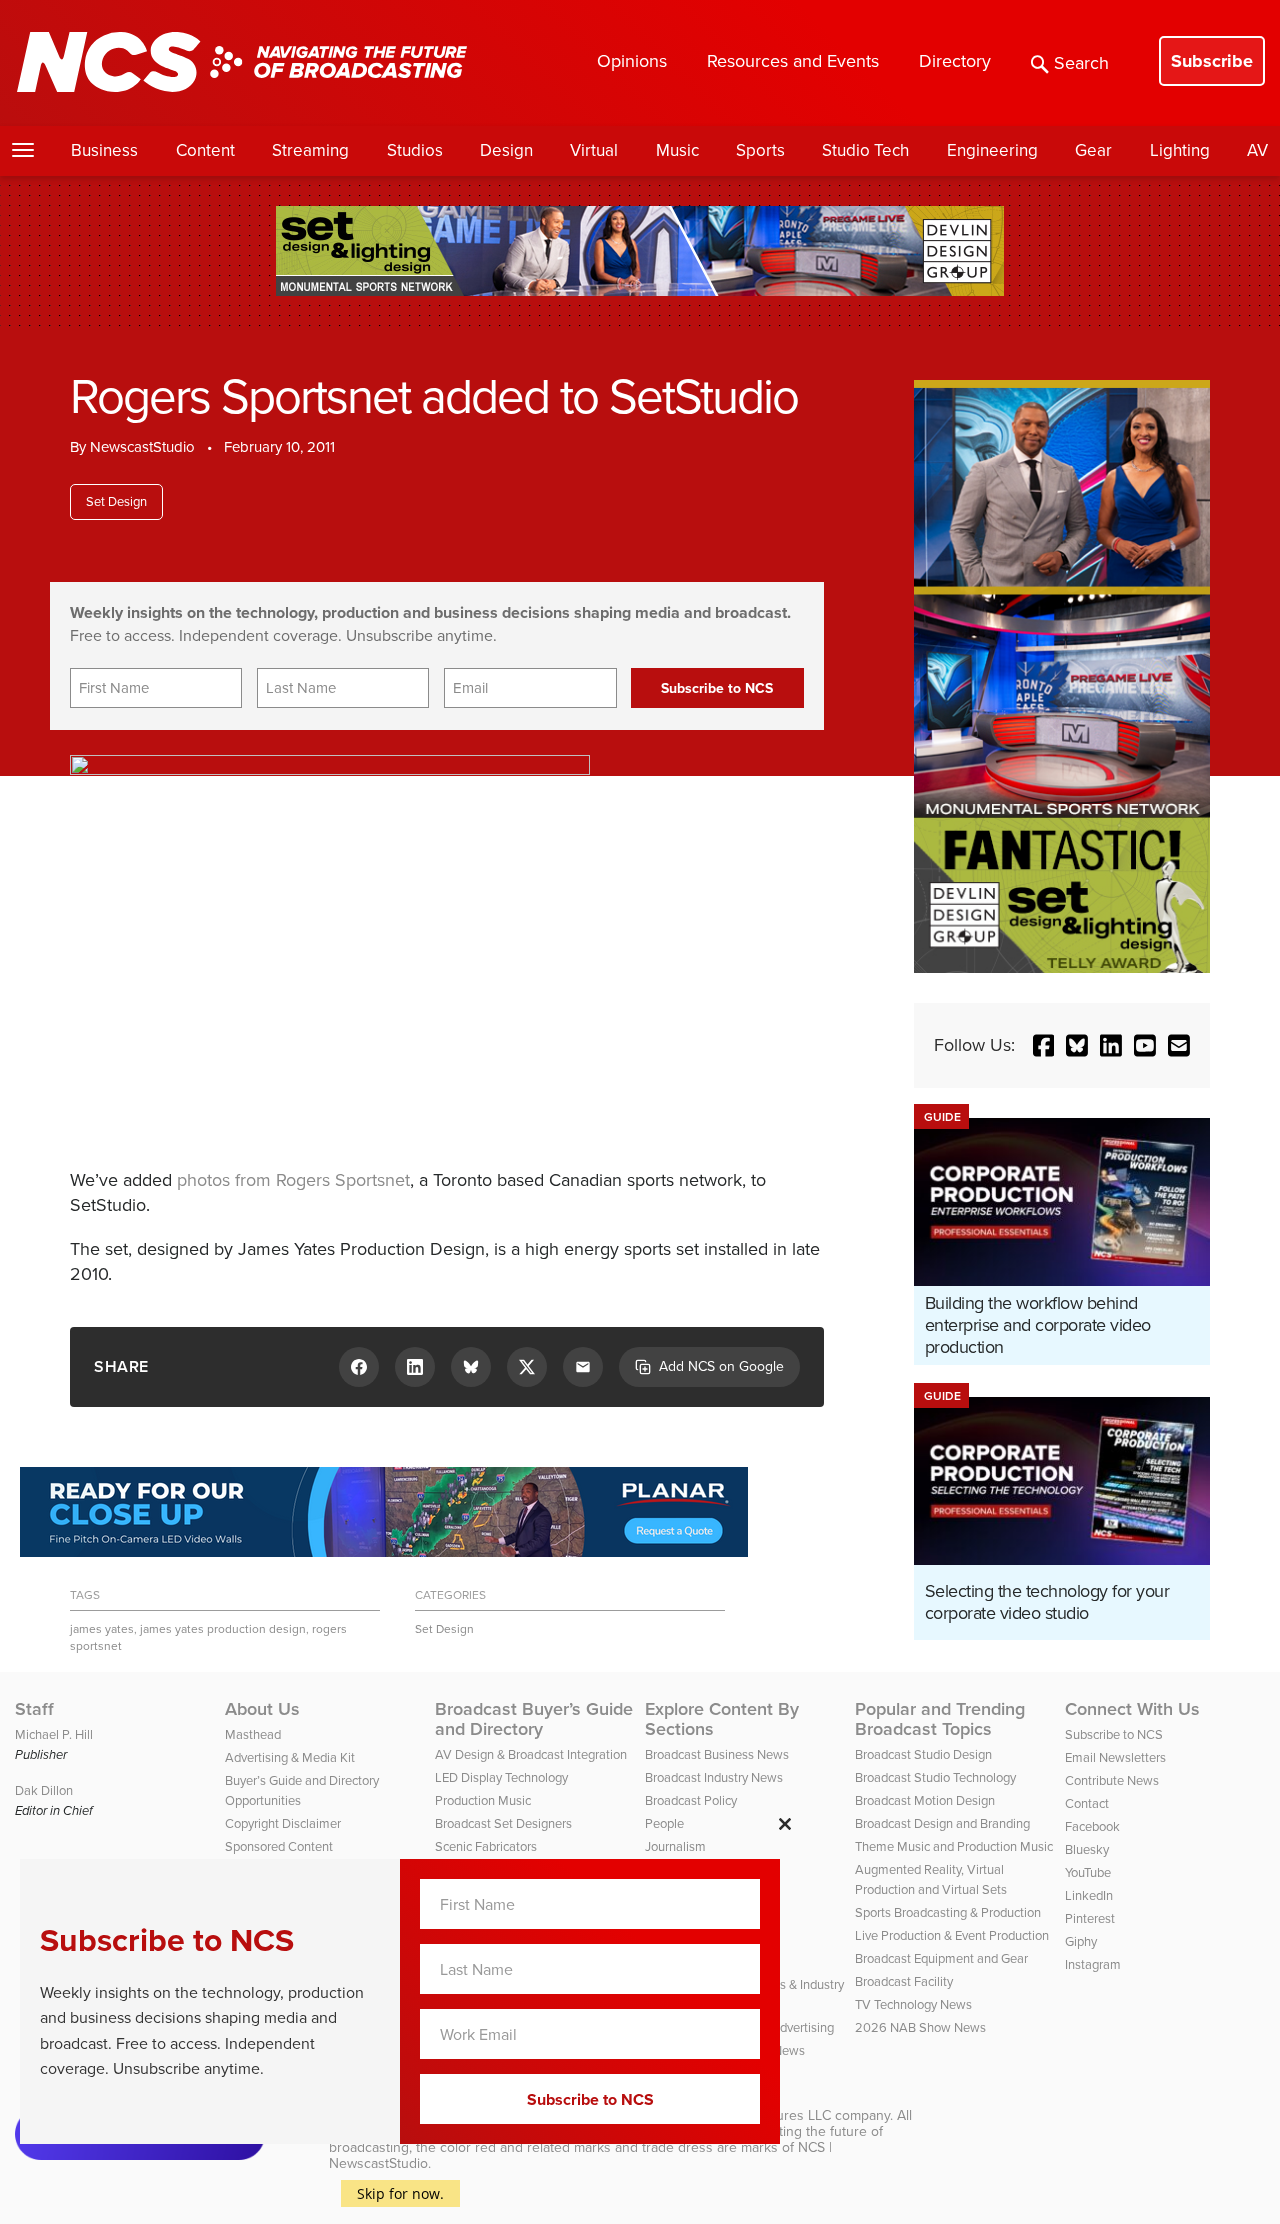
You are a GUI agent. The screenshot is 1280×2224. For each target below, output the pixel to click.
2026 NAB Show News (920, 2027)
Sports (760, 150)
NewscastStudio (142, 447)
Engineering (992, 150)
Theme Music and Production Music (954, 1846)
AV (1257, 150)
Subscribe (1212, 61)
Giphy (1081, 1941)
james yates (102, 1629)
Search (1081, 63)
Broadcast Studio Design (923, 1754)
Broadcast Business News (717, 1754)
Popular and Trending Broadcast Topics (940, 1719)
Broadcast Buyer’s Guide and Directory (534, 1719)
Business (104, 150)
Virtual (594, 150)
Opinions (632, 61)
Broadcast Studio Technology (935, 1777)
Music (677, 150)
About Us (262, 1709)
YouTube (1088, 1872)
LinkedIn (1089, 1895)
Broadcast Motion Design (925, 1800)
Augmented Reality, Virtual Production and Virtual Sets (931, 1879)
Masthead (253, 1734)
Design (506, 150)
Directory (955, 61)
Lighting (1180, 150)
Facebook (1092, 1826)
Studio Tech (865, 150)
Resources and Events (793, 61)
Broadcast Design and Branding (942, 1823)
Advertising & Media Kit (290, 1757)
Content (205, 150)
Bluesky (1087, 1849)
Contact (1087, 1803)
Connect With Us (1132, 1709)
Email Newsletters (1115, 1757)
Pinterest (1090, 1918)
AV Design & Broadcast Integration (531, 1754)
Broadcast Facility (904, 1981)
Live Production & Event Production (952, 1935)
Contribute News (1112, 1780)
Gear (1093, 150)
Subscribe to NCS (1114, 1734)
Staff (34, 1709)
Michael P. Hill (54, 1734)
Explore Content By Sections (722, 1719)
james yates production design (223, 1629)
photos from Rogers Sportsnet (293, 1180)
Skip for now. (400, 2193)
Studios (415, 150)
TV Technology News (913, 2004)
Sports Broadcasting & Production (948, 1912)
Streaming (310, 150)
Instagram (1093, 1964)
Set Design (116, 501)
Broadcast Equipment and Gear (941, 1958)
